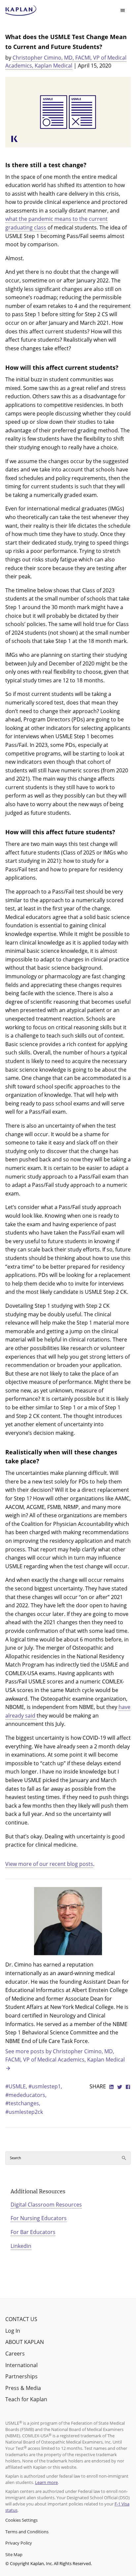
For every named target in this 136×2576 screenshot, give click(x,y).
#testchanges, (23, 2103)
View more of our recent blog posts (49, 1864)
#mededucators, (26, 2095)
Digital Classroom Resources (46, 2205)
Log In (13, 2331)
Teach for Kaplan (26, 2399)
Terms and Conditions (27, 2532)
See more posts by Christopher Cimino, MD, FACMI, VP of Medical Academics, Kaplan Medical (65, 2056)
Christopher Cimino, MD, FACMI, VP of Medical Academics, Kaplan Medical (66, 62)
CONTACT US (21, 2319)
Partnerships (21, 2376)
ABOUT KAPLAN (25, 2342)
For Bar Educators (33, 2232)
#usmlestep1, (45, 2086)
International (21, 2365)
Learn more (46, 2482)
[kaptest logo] (21, 11)
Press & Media (23, 2388)
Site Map (14, 2554)
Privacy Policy (19, 2543)
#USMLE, (17, 2086)
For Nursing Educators (39, 2218)
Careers (15, 2354)
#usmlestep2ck (24, 2112)
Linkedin (21, 2246)
